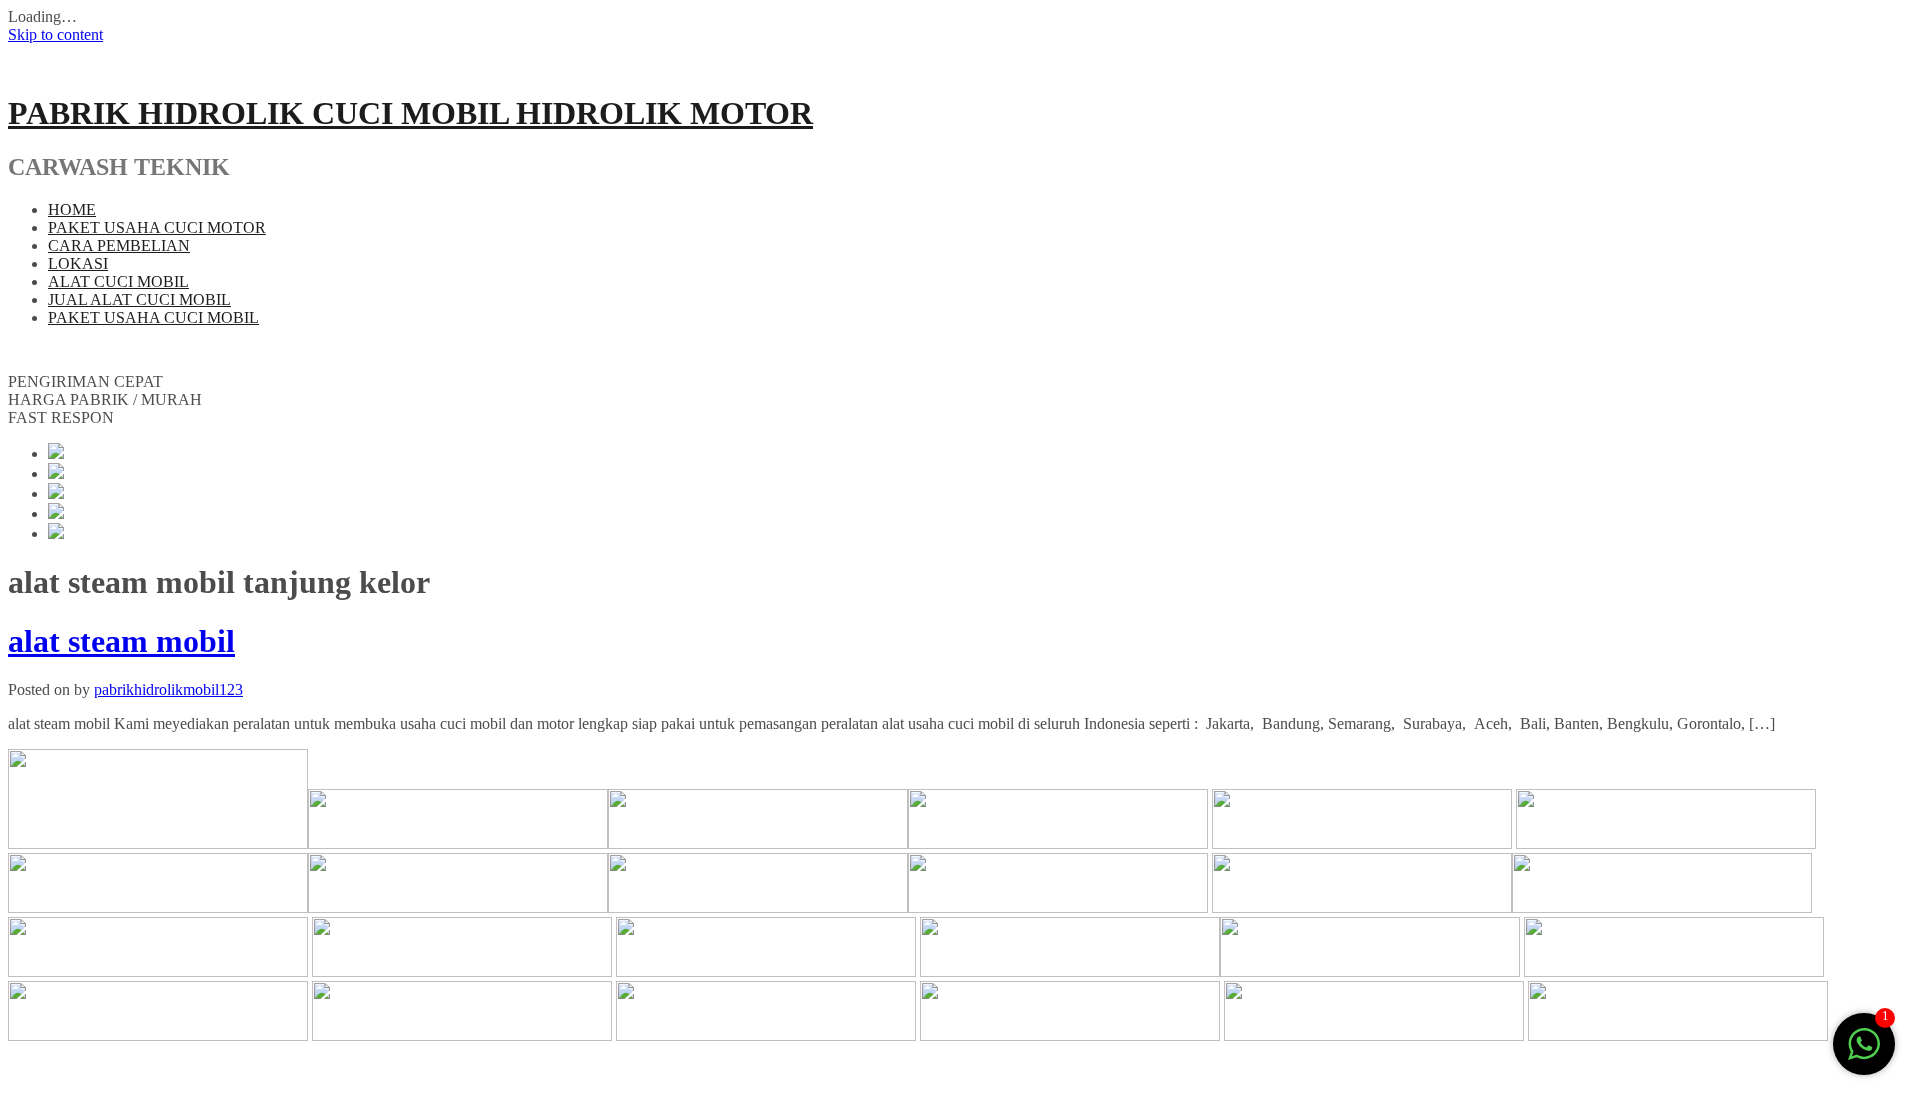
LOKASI (78, 263)
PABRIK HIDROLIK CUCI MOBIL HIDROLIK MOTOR (410, 113)
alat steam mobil (121, 641)
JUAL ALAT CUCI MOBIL (139, 299)
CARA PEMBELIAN (119, 245)
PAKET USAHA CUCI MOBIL (153, 317)
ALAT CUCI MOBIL (118, 281)
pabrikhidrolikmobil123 (168, 689)
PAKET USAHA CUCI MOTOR (157, 227)
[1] (1864, 1054)
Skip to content (55, 34)
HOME (72, 209)
